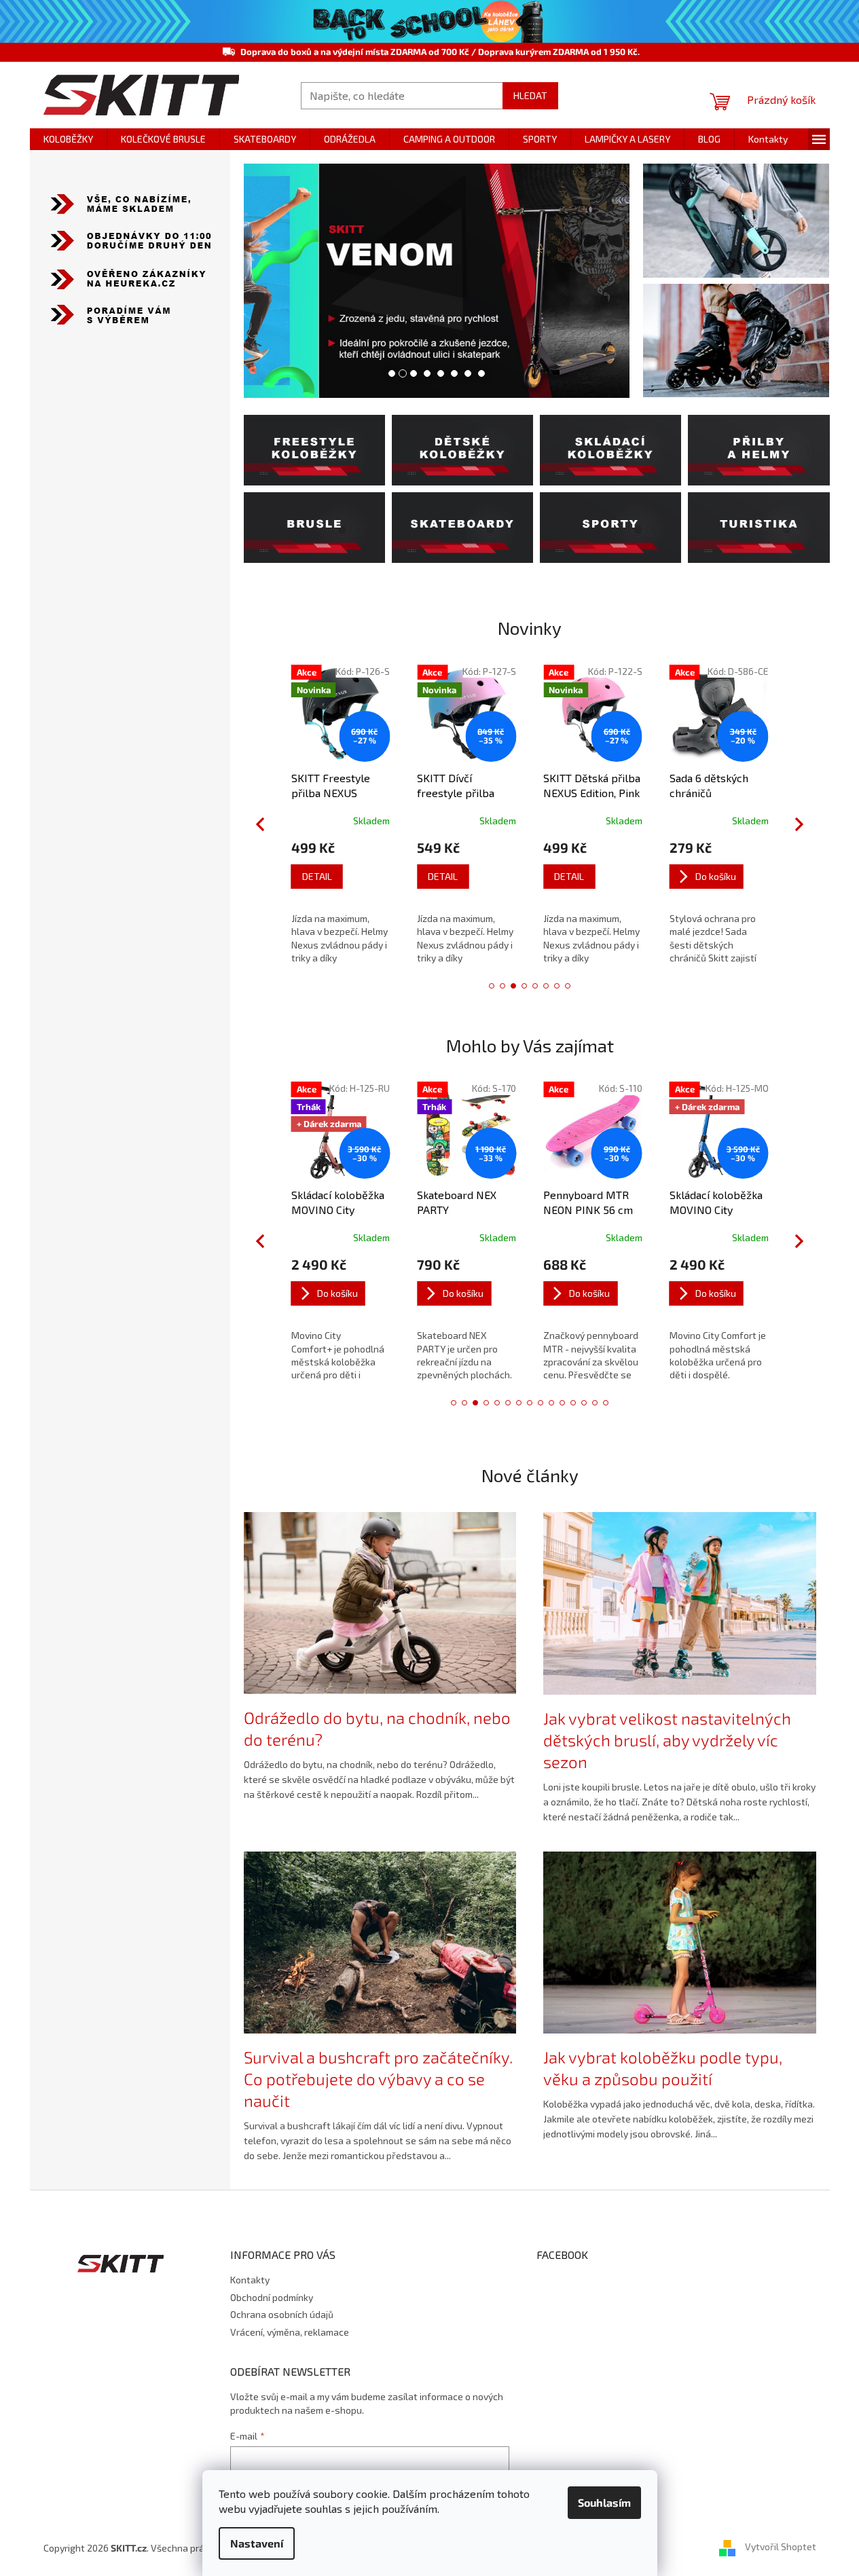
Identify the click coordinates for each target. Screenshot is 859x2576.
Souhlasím (604, 2502)
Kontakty (250, 2280)
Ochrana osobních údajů (282, 2314)
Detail (317, 876)
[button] (263, 281)
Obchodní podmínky (272, 2297)
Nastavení (257, 2543)
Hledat (530, 95)
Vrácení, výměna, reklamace (290, 2332)
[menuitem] (68, 139)
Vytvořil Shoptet (781, 2546)
